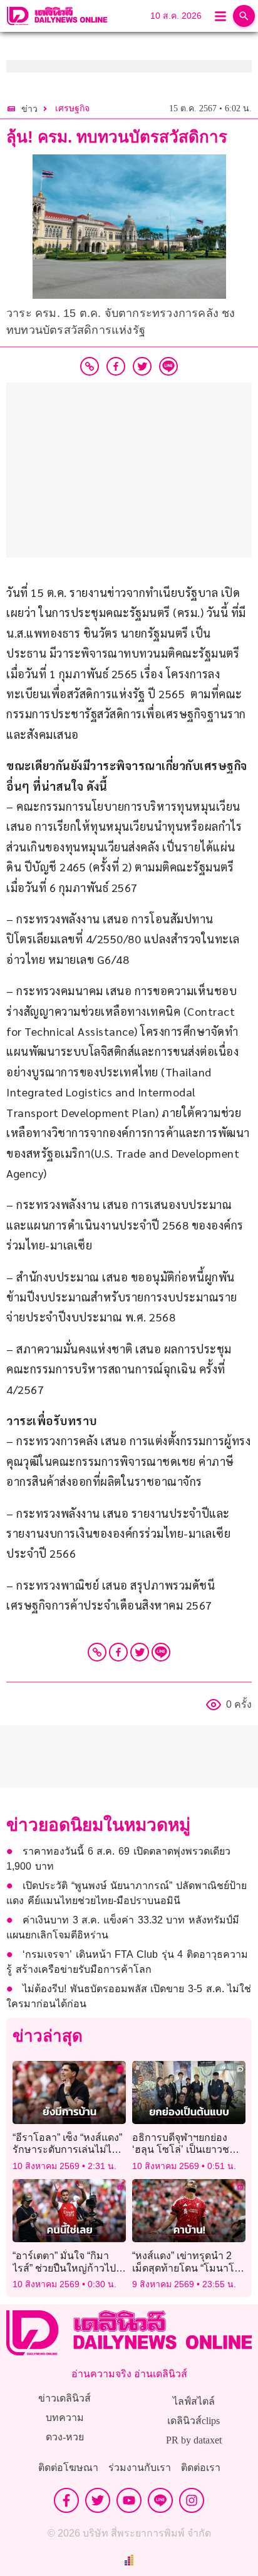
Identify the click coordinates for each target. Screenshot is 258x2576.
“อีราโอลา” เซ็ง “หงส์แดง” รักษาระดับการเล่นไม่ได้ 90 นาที (67, 2149)
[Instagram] (192, 2500)
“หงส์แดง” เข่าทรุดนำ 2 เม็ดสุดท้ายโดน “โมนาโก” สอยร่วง (188, 2268)
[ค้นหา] (244, 16)
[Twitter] (140, 1652)
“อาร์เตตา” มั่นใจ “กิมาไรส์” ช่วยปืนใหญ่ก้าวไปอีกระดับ (64, 2268)
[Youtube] (129, 2500)
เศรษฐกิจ (72, 108)
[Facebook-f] (66, 2500)
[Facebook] (118, 1652)
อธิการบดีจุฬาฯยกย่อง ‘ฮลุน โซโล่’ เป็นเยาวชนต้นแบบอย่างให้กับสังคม (184, 2149)
